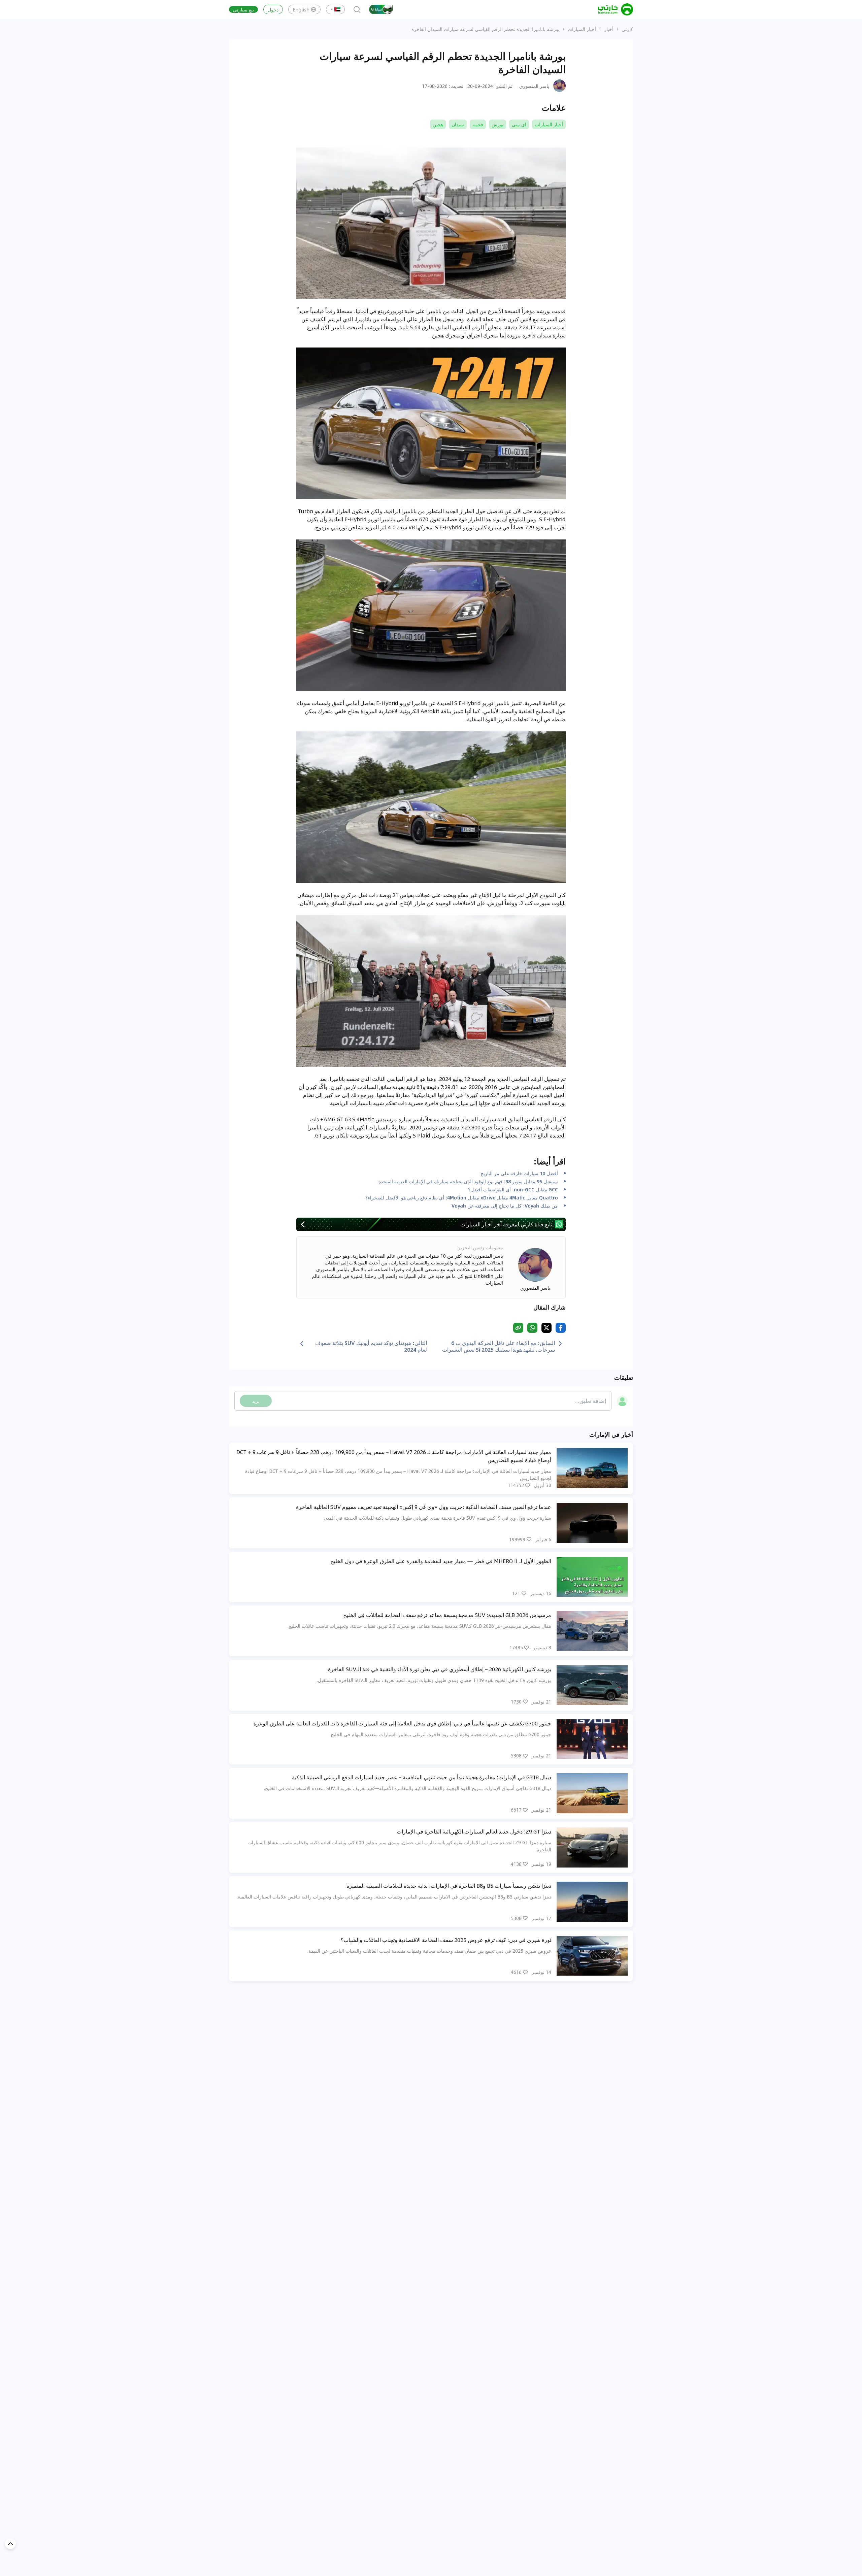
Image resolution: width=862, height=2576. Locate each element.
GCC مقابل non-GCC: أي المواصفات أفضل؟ (513, 1189)
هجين (438, 124)
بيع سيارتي (243, 9)
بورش (498, 124)
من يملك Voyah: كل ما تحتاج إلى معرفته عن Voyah (505, 1206)
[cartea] (616, 9)
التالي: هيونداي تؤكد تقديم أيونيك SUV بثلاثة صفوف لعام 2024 (371, 1346)
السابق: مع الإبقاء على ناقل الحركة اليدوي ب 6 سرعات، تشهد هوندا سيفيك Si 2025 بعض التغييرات (499, 1346)
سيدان (458, 124)
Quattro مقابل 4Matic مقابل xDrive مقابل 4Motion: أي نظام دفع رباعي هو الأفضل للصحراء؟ (462, 1197)
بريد (256, 1401)
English (301, 9)
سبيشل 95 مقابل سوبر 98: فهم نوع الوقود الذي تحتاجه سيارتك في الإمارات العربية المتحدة (468, 1181)
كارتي (627, 29)
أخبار (609, 29)
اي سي (519, 124)
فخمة (478, 124)
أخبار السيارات (582, 29)
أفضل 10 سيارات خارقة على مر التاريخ (519, 1173)
